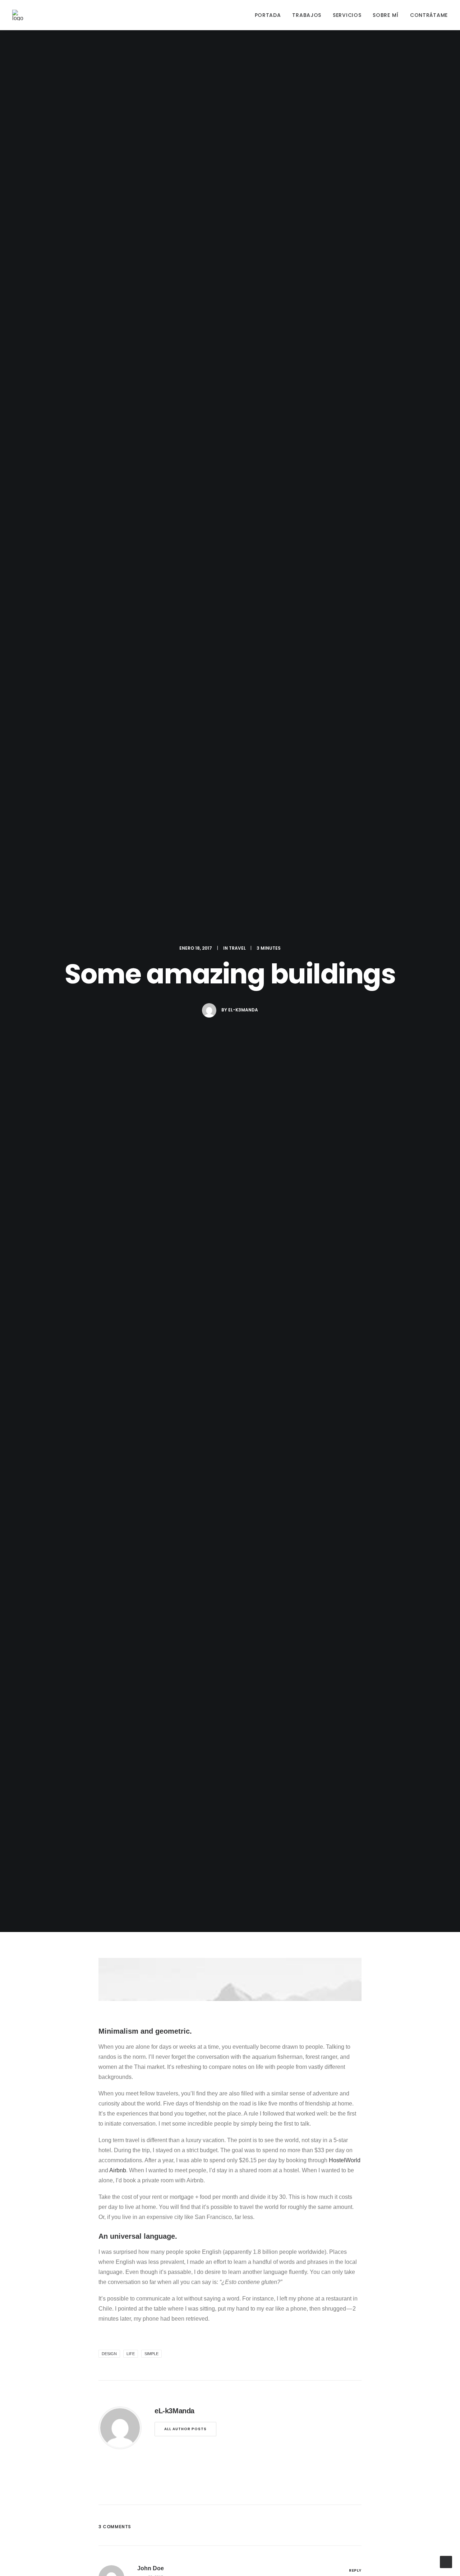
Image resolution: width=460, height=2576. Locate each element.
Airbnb (118, 2170)
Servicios (347, 15)
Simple (151, 2354)
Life (131, 2354)
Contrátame (429, 15)
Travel (237, 948)
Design (109, 2354)
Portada (268, 15)
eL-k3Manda (243, 1010)
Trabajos (307, 15)
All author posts (185, 2429)
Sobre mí (386, 15)
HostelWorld (345, 2160)
